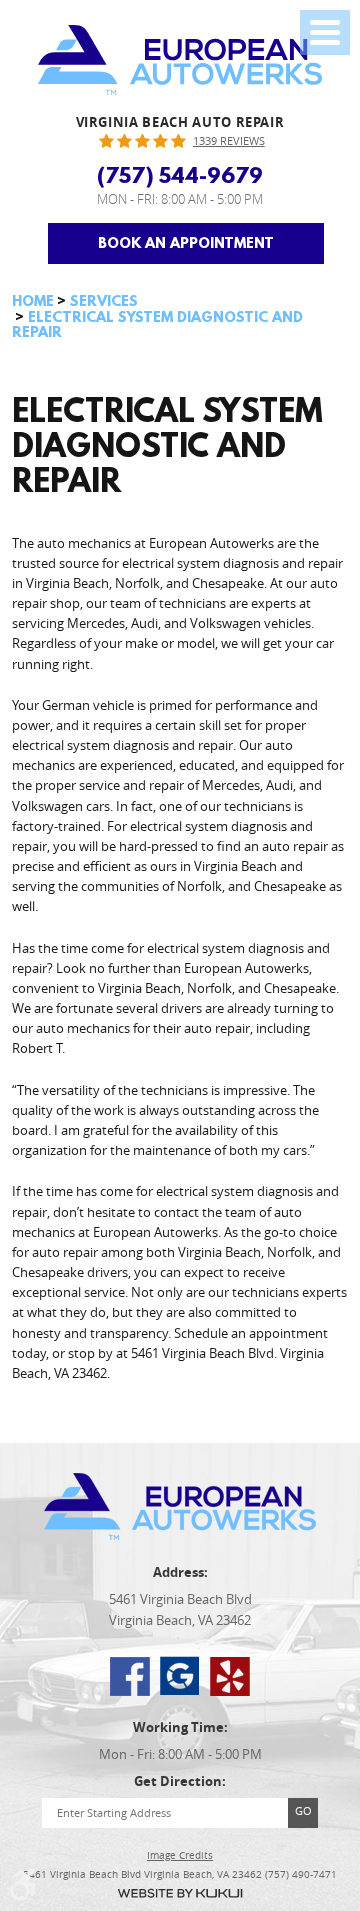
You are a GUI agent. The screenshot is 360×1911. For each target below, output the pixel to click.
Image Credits (180, 1856)
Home (33, 301)
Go (303, 1810)
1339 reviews (229, 141)
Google (180, 1676)
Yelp (230, 1676)
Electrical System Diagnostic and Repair (157, 325)
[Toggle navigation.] (325, 32)
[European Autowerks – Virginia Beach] (180, 60)
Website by (180, 1893)
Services (104, 301)
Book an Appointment (186, 243)
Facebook (130, 1676)
